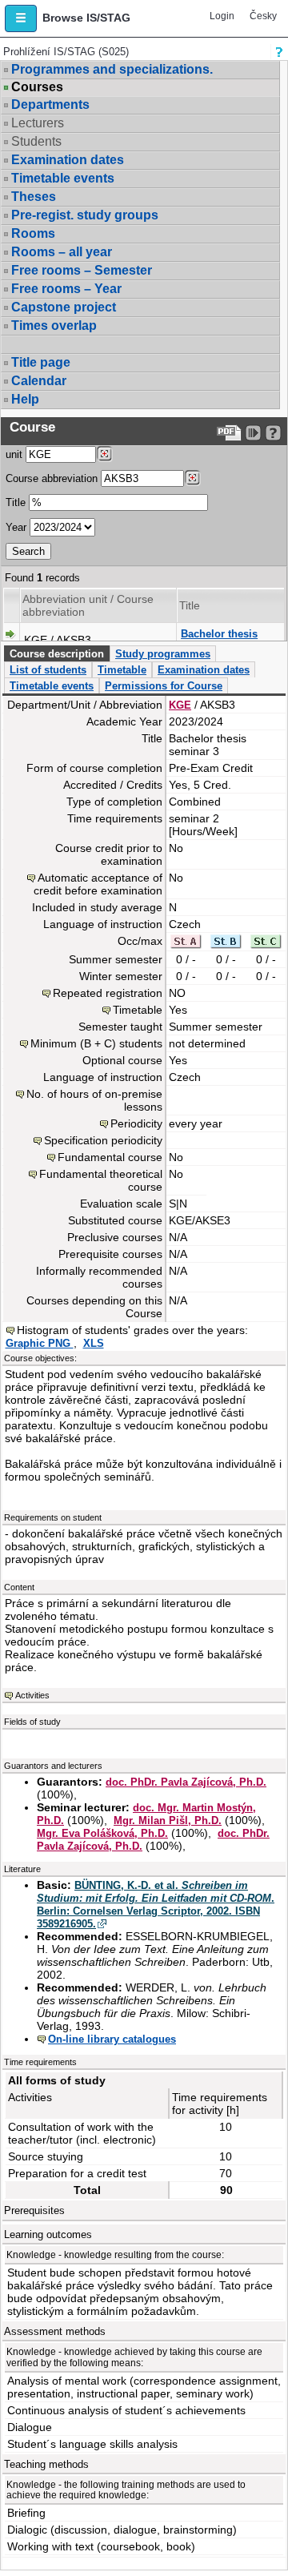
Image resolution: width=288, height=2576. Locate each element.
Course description (57, 654)
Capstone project (64, 307)
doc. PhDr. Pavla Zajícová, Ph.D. (186, 1782)
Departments (50, 104)
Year (16, 527)
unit (14, 454)
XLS (94, 1343)
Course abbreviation (52, 478)
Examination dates (68, 160)
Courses (37, 87)
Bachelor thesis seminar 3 (219, 640)
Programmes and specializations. (112, 69)
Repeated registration (108, 993)
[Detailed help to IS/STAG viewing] (273, 433)
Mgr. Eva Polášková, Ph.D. (102, 1833)
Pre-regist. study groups (85, 215)
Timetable (122, 670)
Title (16, 502)
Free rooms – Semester (82, 270)
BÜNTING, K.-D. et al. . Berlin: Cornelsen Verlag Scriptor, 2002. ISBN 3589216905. (156, 1905)
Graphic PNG (40, 1343)
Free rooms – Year (66, 289)
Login (222, 16)
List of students (48, 670)
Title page (41, 362)
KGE (180, 705)
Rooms (33, 233)
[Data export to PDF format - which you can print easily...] (229, 433)
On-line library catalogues (112, 2039)
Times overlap (54, 326)
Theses (34, 197)
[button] (21, 18)
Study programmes (163, 654)
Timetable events (63, 178)
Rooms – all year (62, 252)
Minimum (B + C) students (96, 1043)
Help (25, 399)
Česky (263, 16)
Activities (32, 1695)
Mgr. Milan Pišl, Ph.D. (168, 1820)
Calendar (39, 381)
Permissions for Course (164, 686)
